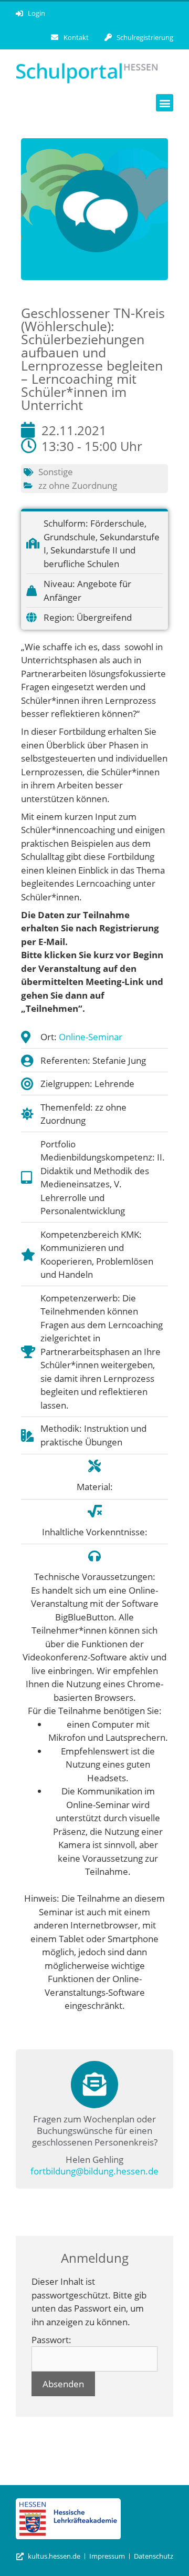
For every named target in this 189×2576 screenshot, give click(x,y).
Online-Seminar (91, 1037)
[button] (165, 103)
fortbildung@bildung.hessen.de (94, 2171)
